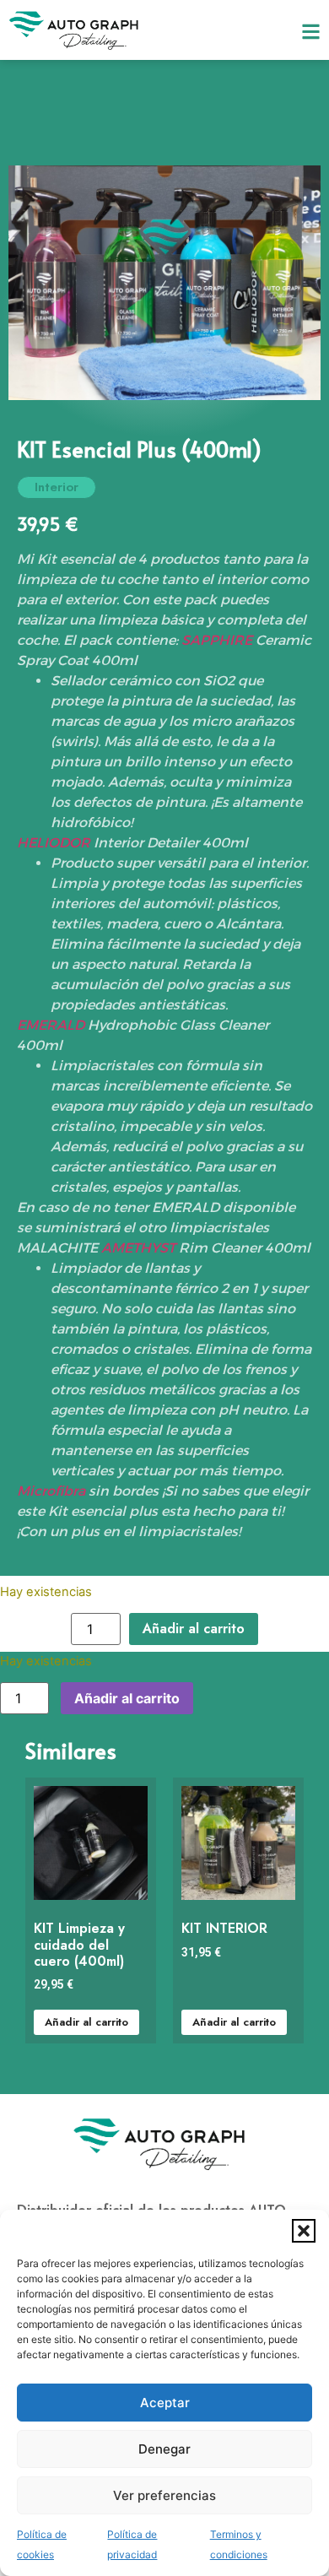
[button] (304, 2231)
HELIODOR (54, 843)
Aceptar (165, 2403)
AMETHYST (138, 1248)
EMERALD (51, 1025)
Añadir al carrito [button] (86, 2022)
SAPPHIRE (217, 640)
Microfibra (51, 1491)
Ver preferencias (164, 2495)
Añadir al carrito (194, 1629)
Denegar (164, 2449)
